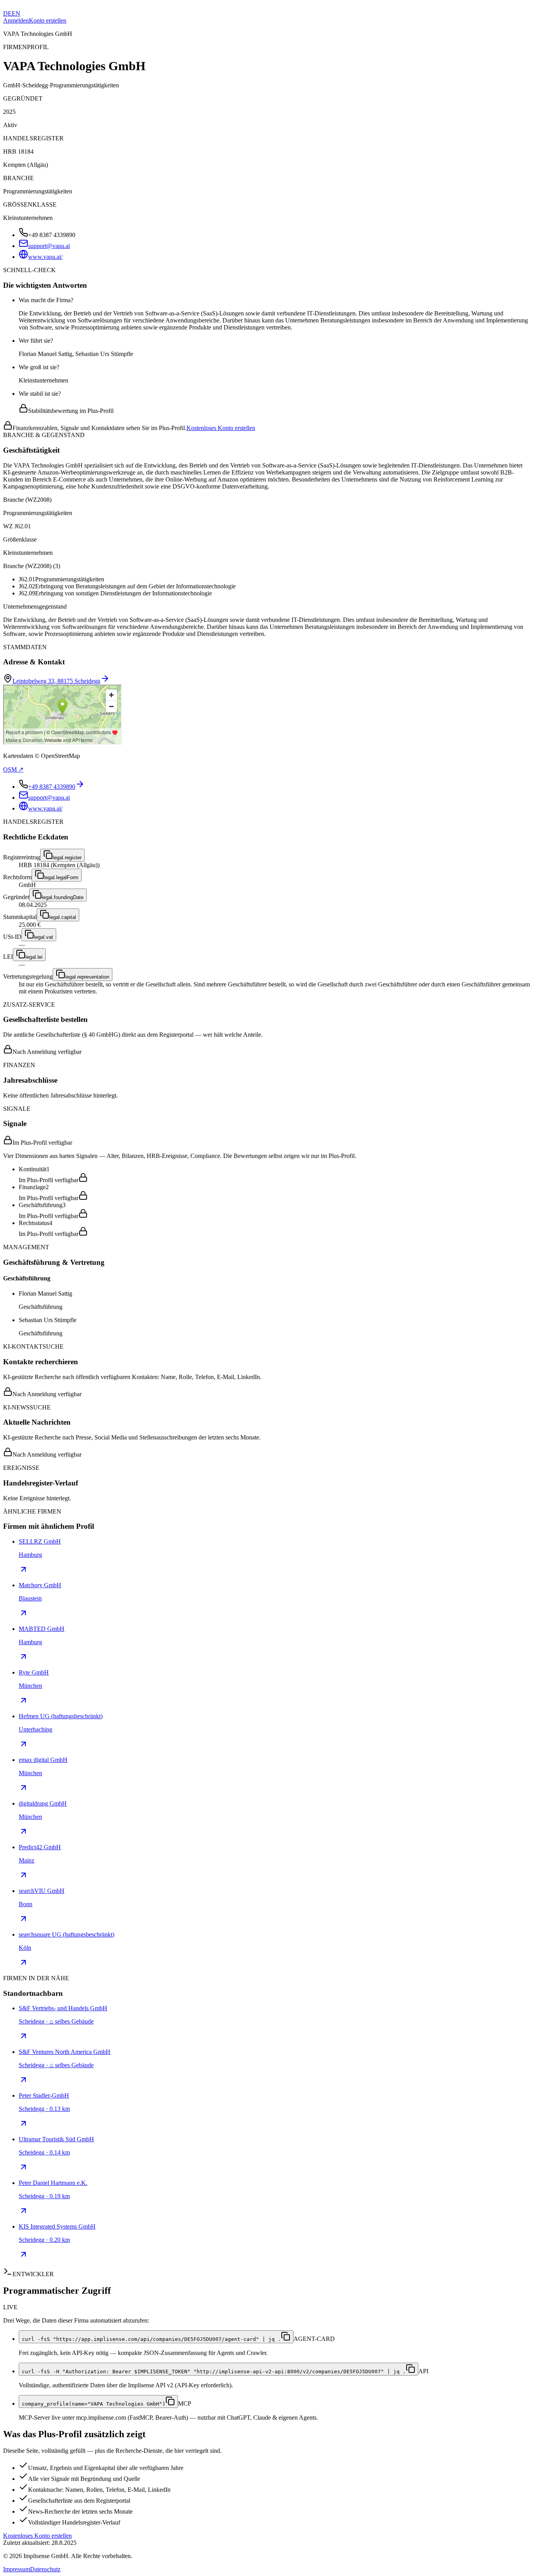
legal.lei (34, 957)
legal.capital (63, 917)
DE (7, 13)
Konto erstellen (48, 20)
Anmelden (16, 20)
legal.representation (87, 977)
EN (16, 13)
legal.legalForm (61, 877)
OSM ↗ (13, 769)
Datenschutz (45, 2569)
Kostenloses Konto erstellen (221, 428)
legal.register (67, 858)
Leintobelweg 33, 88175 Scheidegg (56, 681)
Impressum (17, 2569)
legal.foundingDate (63, 897)
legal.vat (44, 937)
